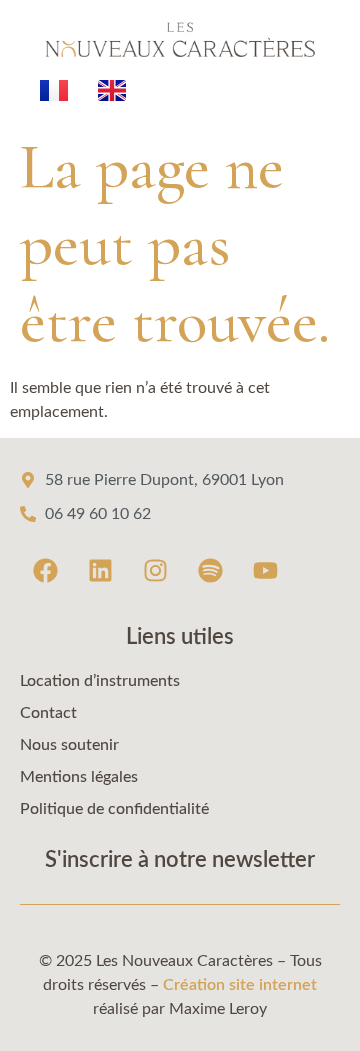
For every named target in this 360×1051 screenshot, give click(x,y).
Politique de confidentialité (114, 809)
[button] (180, 1012)
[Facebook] (45, 571)
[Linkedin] (100, 571)
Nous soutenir (69, 745)
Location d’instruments (100, 681)
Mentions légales (79, 777)
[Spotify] (210, 571)
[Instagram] (155, 571)
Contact (48, 713)
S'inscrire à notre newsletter (180, 860)
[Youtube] (265, 571)
